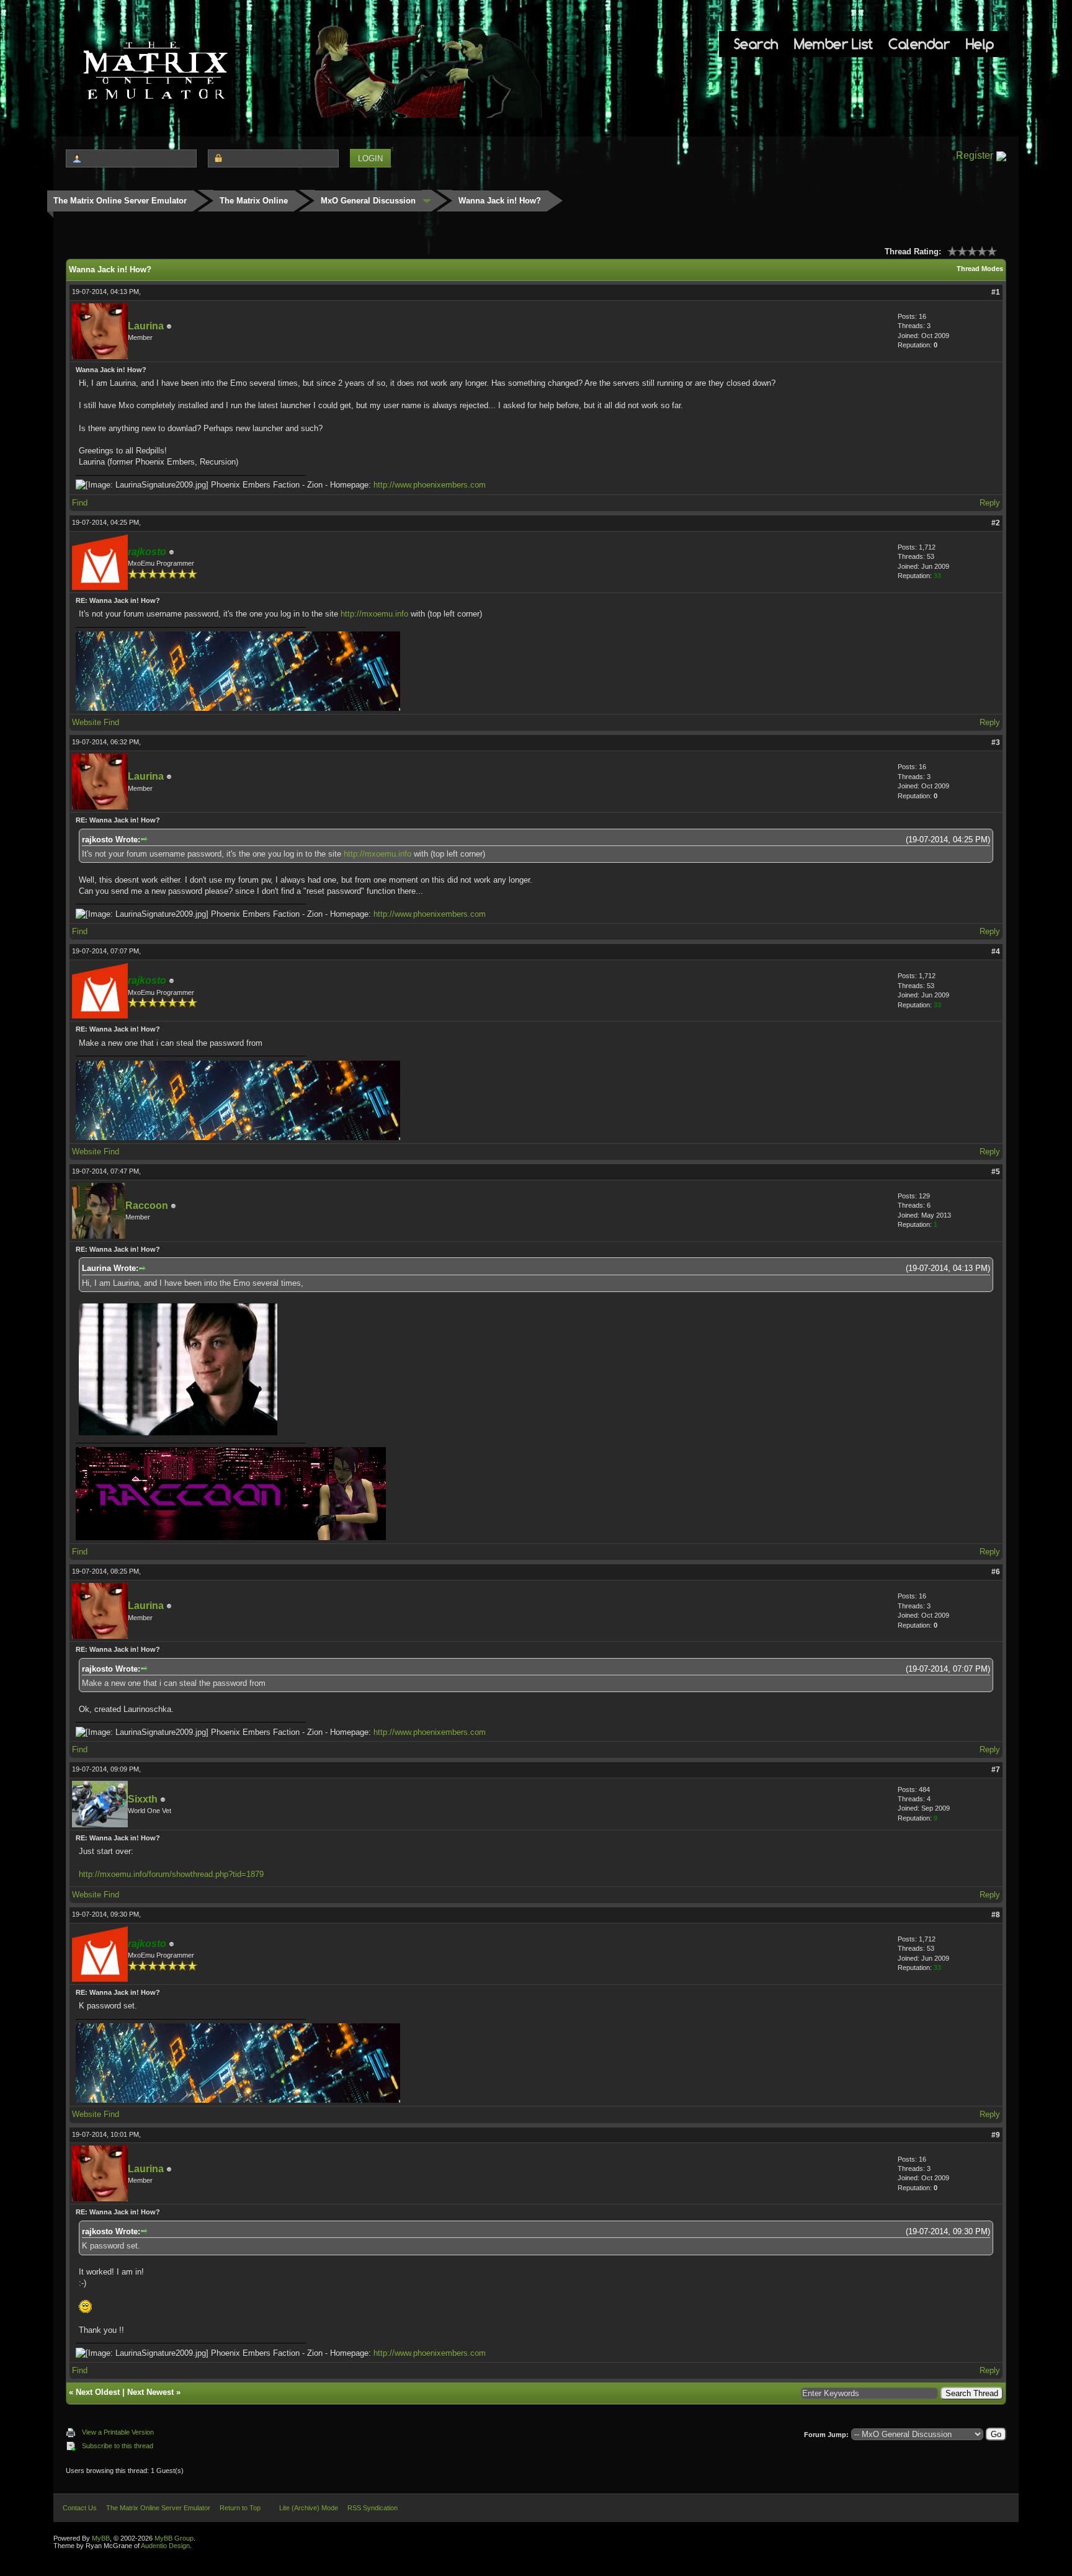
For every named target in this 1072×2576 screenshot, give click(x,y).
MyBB (101, 2538)
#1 (996, 292)
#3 (996, 742)
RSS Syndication (373, 2508)
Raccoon (147, 1206)
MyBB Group (174, 2538)
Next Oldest (98, 2392)
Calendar (919, 44)
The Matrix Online (254, 201)
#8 (996, 1915)
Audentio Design (165, 2546)
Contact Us (80, 2508)
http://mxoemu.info (374, 614)
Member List (833, 44)
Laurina (146, 326)
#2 (996, 523)
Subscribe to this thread (118, 2446)
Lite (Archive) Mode (309, 2508)
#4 (996, 952)
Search (756, 44)
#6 (996, 1572)
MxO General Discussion (368, 201)
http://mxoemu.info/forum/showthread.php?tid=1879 (171, 1874)
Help (980, 44)
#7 (996, 1770)
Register (975, 155)
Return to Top (240, 2508)
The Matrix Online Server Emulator (120, 201)
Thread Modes (980, 269)
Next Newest (150, 2392)
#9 (996, 2135)
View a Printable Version (118, 2432)
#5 (996, 1172)
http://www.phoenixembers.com (430, 485)
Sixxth (143, 1799)
